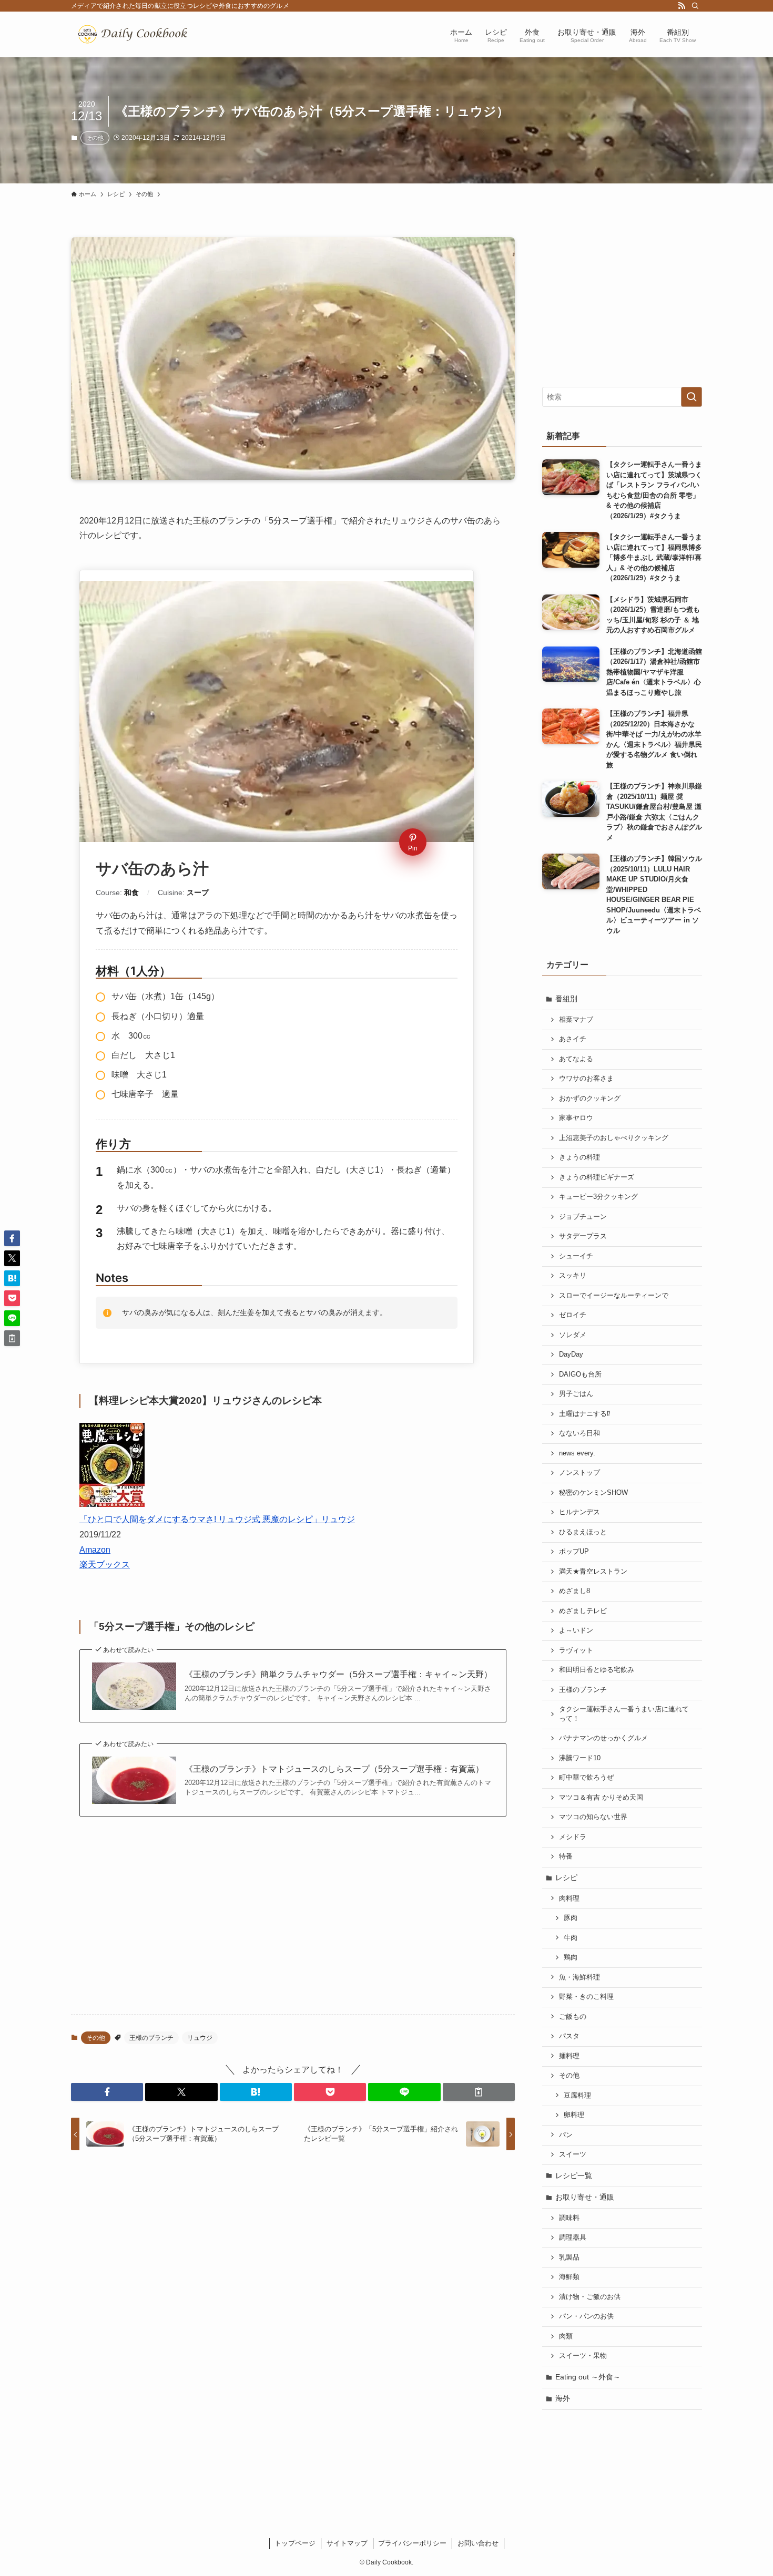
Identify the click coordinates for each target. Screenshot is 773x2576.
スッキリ (573, 1276)
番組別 (566, 999)
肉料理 (569, 1898)
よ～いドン (576, 1630)
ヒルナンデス (579, 1512)
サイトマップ (347, 2543)
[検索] (695, 6)
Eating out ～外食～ (588, 2377)
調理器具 (573, 2238)
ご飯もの (573, 2017)
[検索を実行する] (691, 397)
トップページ (295, 2543)
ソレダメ (573, 1335)
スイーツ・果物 (583, 2356)
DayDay (571, 1354)
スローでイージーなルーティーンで (614, 1296)
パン (566, 2135)
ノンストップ (579, 1473)
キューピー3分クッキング (598, 1197)
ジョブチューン (583, 1217)
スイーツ (573, 2154)
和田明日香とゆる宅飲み (597, 1670)
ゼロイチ (573, 1315)
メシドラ (573, 1837)
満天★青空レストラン (593, 1572)
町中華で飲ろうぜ (586, 1778)
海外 (563, 2398)
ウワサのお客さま (586, 1079)
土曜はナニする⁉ (585, 1414)
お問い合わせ (478, 2543)
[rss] (682, 6)
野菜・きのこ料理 (586, 1997)
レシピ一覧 (574, 2175)
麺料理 (569, 2056)
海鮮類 (569, 2277)
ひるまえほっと (583, 1532)
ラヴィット (576, 1650)
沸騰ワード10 (580, 1758)
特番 (566, 1856)
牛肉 (571, 1938)
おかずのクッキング (590, 1099)
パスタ (569, 2036)
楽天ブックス (105, 1564)
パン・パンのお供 (586, 2316)
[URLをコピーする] (479, 2092)
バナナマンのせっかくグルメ (603, 1738)
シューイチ (576, 1256)
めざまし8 (574, 1591)
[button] (107, 2092)
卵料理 (574, 2115)
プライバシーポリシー (412, 2543)
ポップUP (574, 1552)
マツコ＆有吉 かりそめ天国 (601, 1798)
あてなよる (576, 1059)
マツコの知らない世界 (593, 1817)
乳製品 (569, 2257)
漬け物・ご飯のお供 (590, 2297)
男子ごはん (576, 1394)
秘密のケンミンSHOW (593, 1493)
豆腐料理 (577, 2096)
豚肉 (571, 1918)
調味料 (569, 2218)
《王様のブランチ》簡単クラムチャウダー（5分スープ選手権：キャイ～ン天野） (338, 1674)
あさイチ (573, 1039)
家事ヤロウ (576, 1118)
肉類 (566, 2336)
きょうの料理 (579, 1157)
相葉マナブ (576, 1020)
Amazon (95, 1550)
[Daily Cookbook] (135, 34)
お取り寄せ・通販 (585, 2197)
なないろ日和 (579, 1433)
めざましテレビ (583, 1611)
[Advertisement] (293, 1924)
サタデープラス (583, 1236)
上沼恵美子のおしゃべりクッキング (614, 1138)
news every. (577, 1453)
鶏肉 (571, 1957)
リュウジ (200, 2038)
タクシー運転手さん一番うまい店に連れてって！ (624, 1714)
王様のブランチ (151, 2038)
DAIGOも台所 (580, 1374)
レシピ (566, 1877)
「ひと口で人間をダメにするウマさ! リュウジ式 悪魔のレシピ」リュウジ (217, 1519)
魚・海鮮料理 (579, 1977)
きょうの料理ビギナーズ (597, 1177)
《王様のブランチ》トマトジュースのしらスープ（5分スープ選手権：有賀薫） (334, 1769)
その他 (95, 138)
